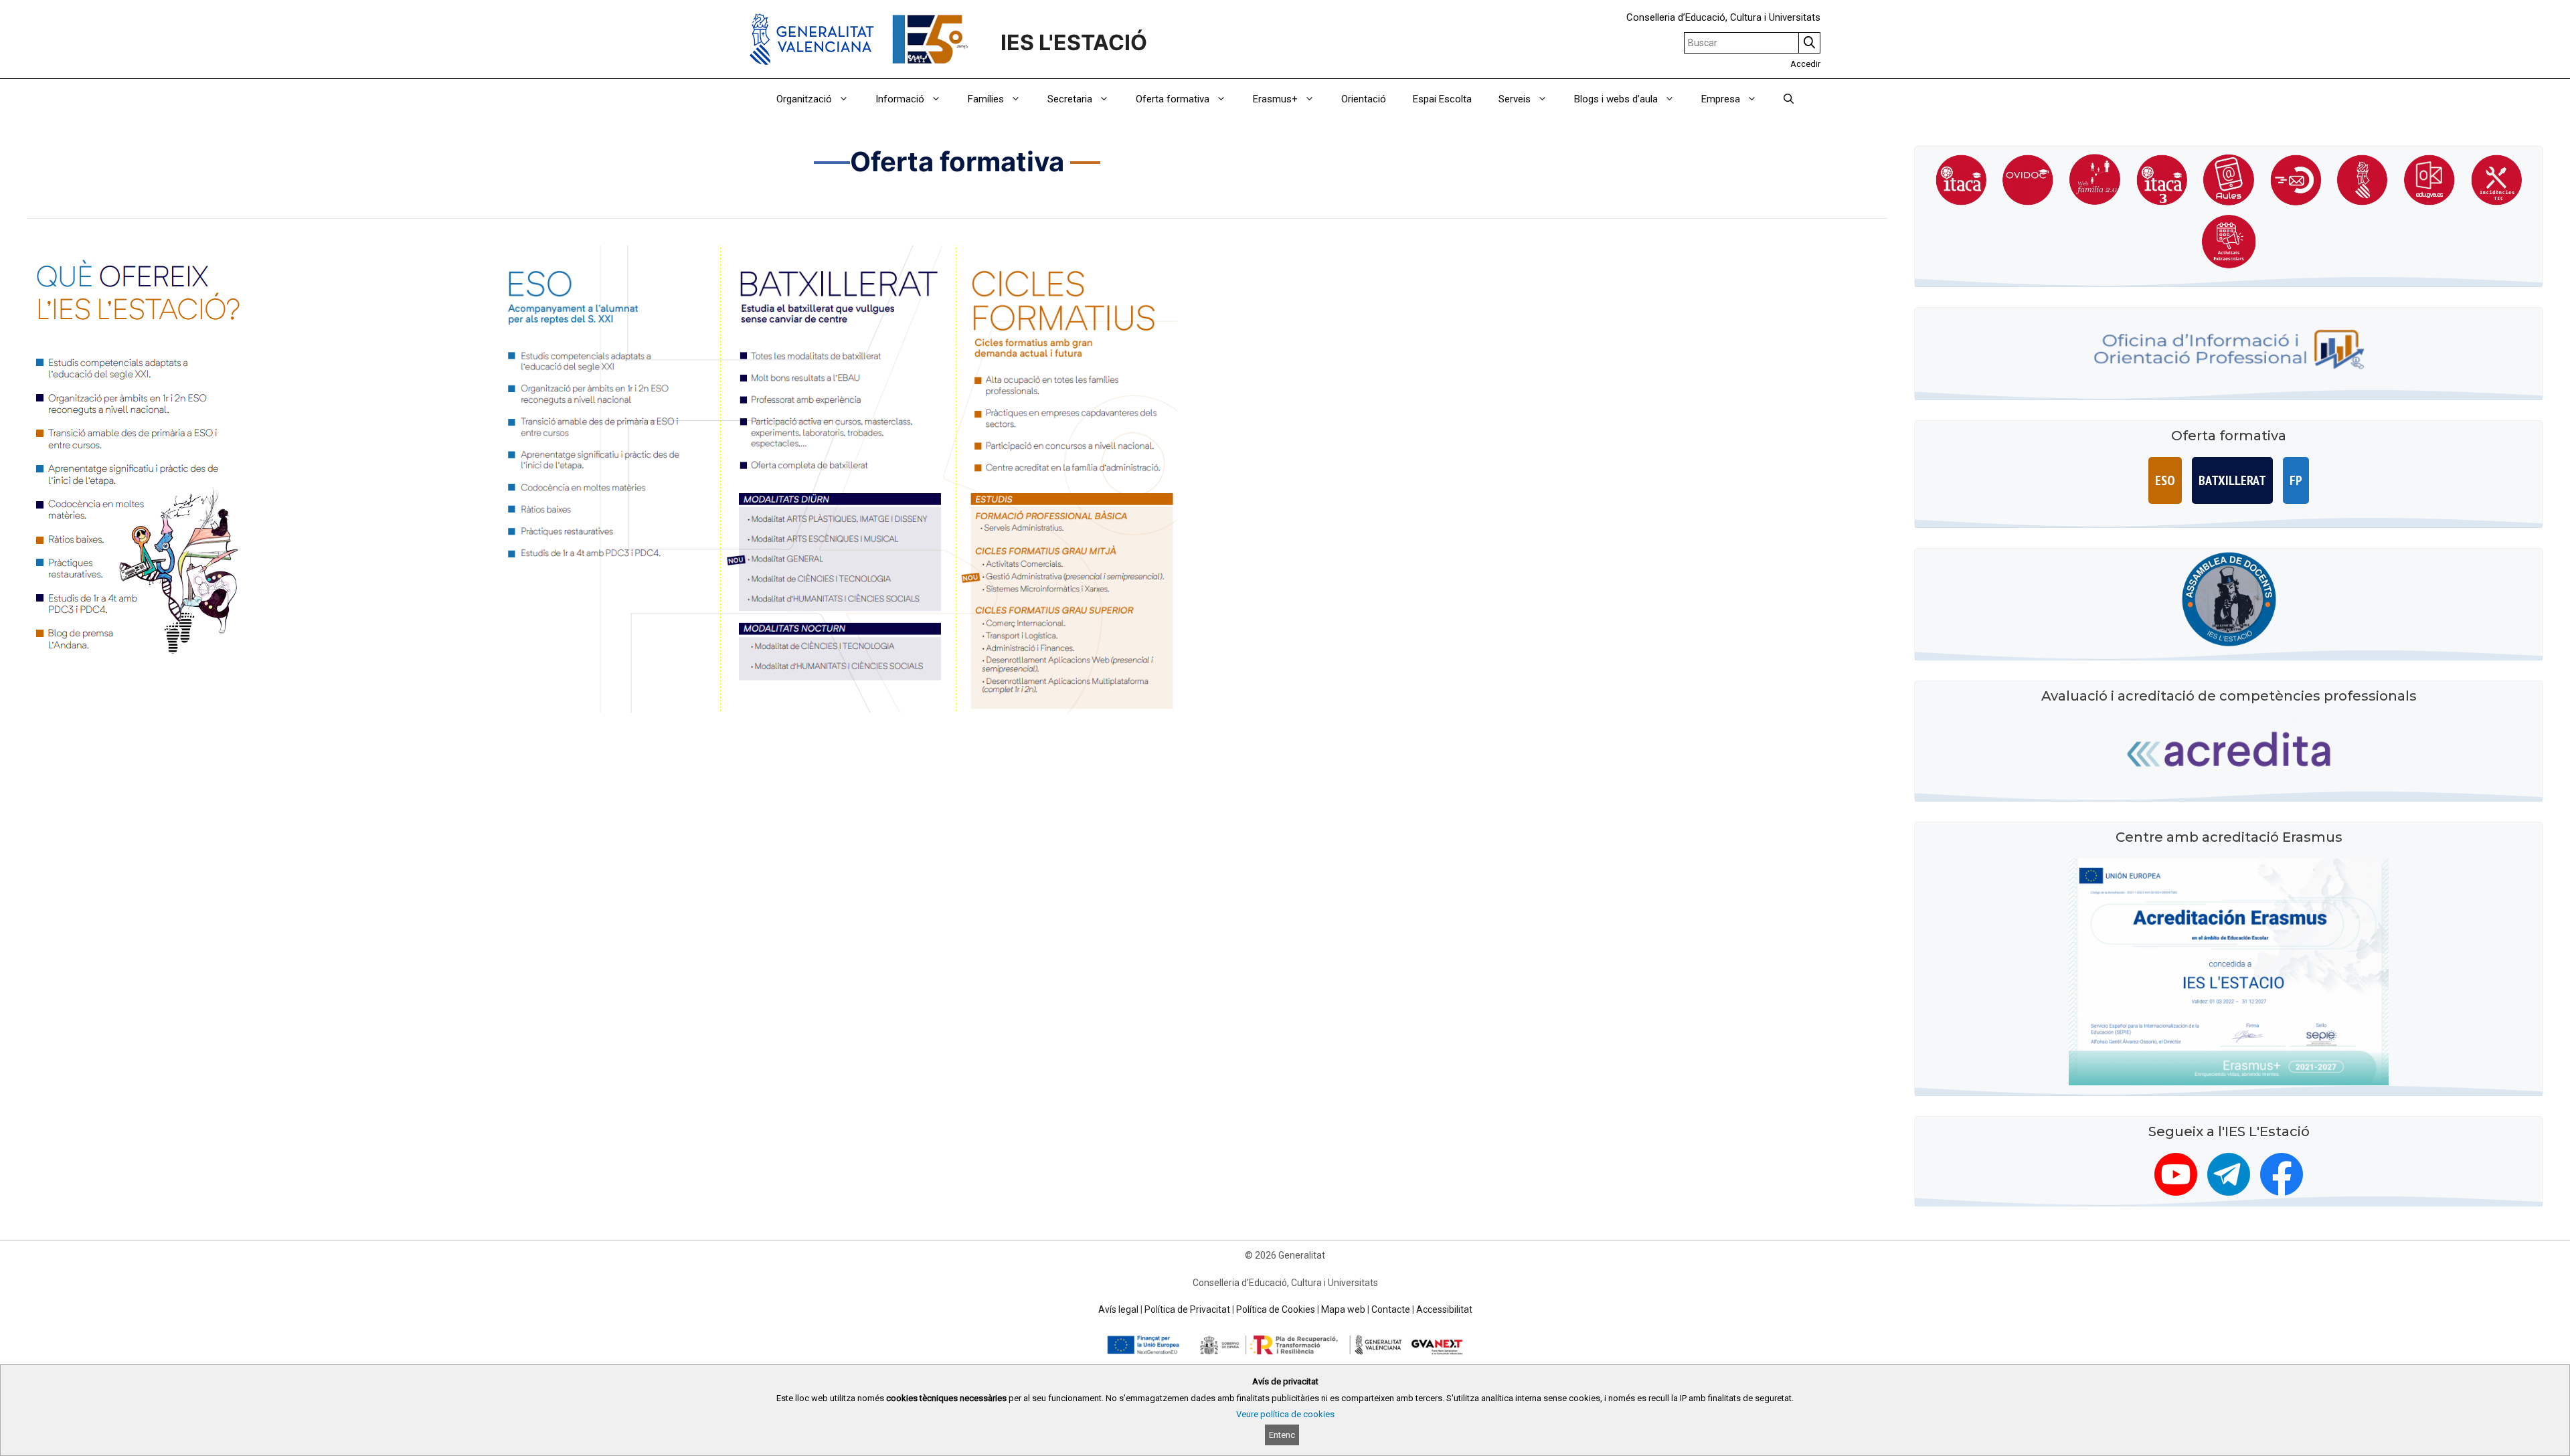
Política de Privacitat (1187, 1309)
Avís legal (1118, 1309)
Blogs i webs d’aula (1616, 99)
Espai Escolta (1442, 99)
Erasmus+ (1275, 99)
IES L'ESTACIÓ (1079, 42)
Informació (900, 99)
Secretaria (1070, 99)
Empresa (1721, 99)
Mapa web (1343, 1309)
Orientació (1364, 99)
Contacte (1391, 1309)
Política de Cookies (1276, 1309)
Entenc (1282, 1435)
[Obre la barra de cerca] (1789, 99)
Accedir (1805, 64)
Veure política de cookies (1285, 1414)
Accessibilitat (1444, 1309)
